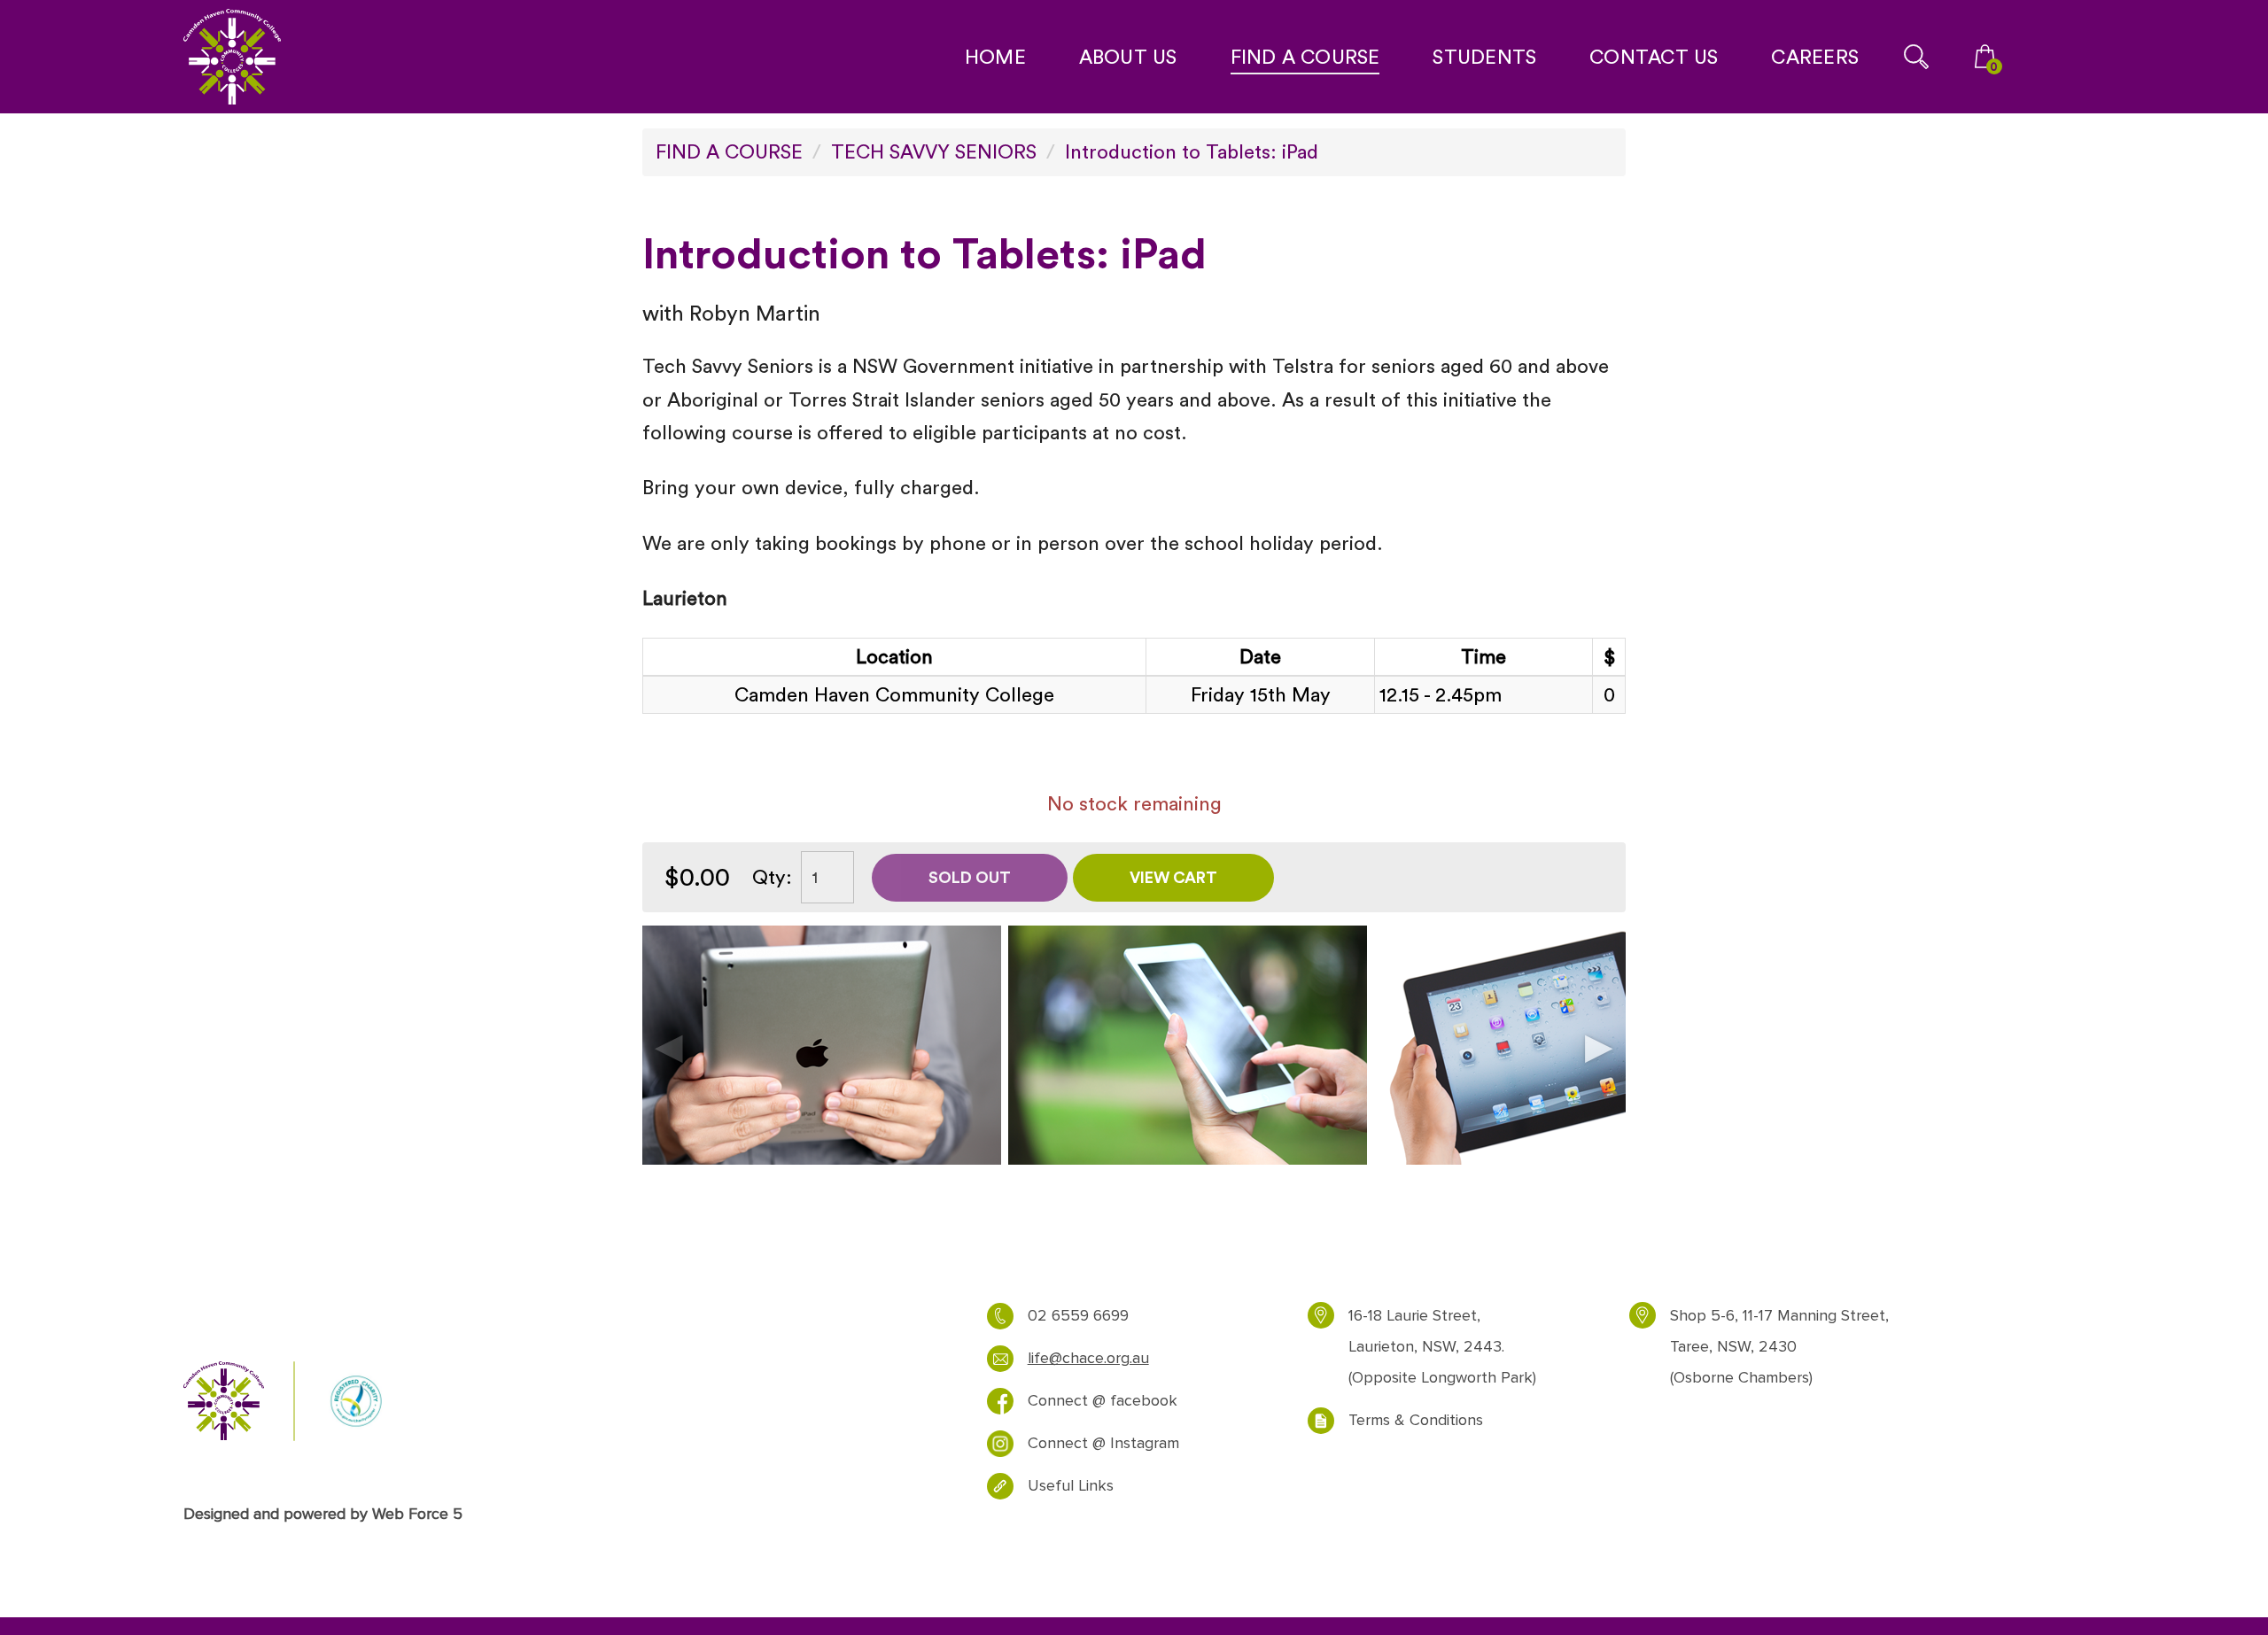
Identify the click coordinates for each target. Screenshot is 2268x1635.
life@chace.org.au (1088, 1358)
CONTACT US (1654, 57)
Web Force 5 (417, 1514)
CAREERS (1815, 57)
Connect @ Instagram (1103, 1443)
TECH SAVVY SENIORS (934, 151)
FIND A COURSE (1305, 57)
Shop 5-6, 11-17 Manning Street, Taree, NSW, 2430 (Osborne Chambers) (1779, 1347)
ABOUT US (1128, 57)
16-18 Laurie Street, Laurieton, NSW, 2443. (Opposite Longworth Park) (1442, 1347)
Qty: (772, 877)
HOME (995, 57)
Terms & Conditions (1416, 1420)
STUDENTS (1484, 57)
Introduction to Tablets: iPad (1192, 151)
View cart (1173, 877)
